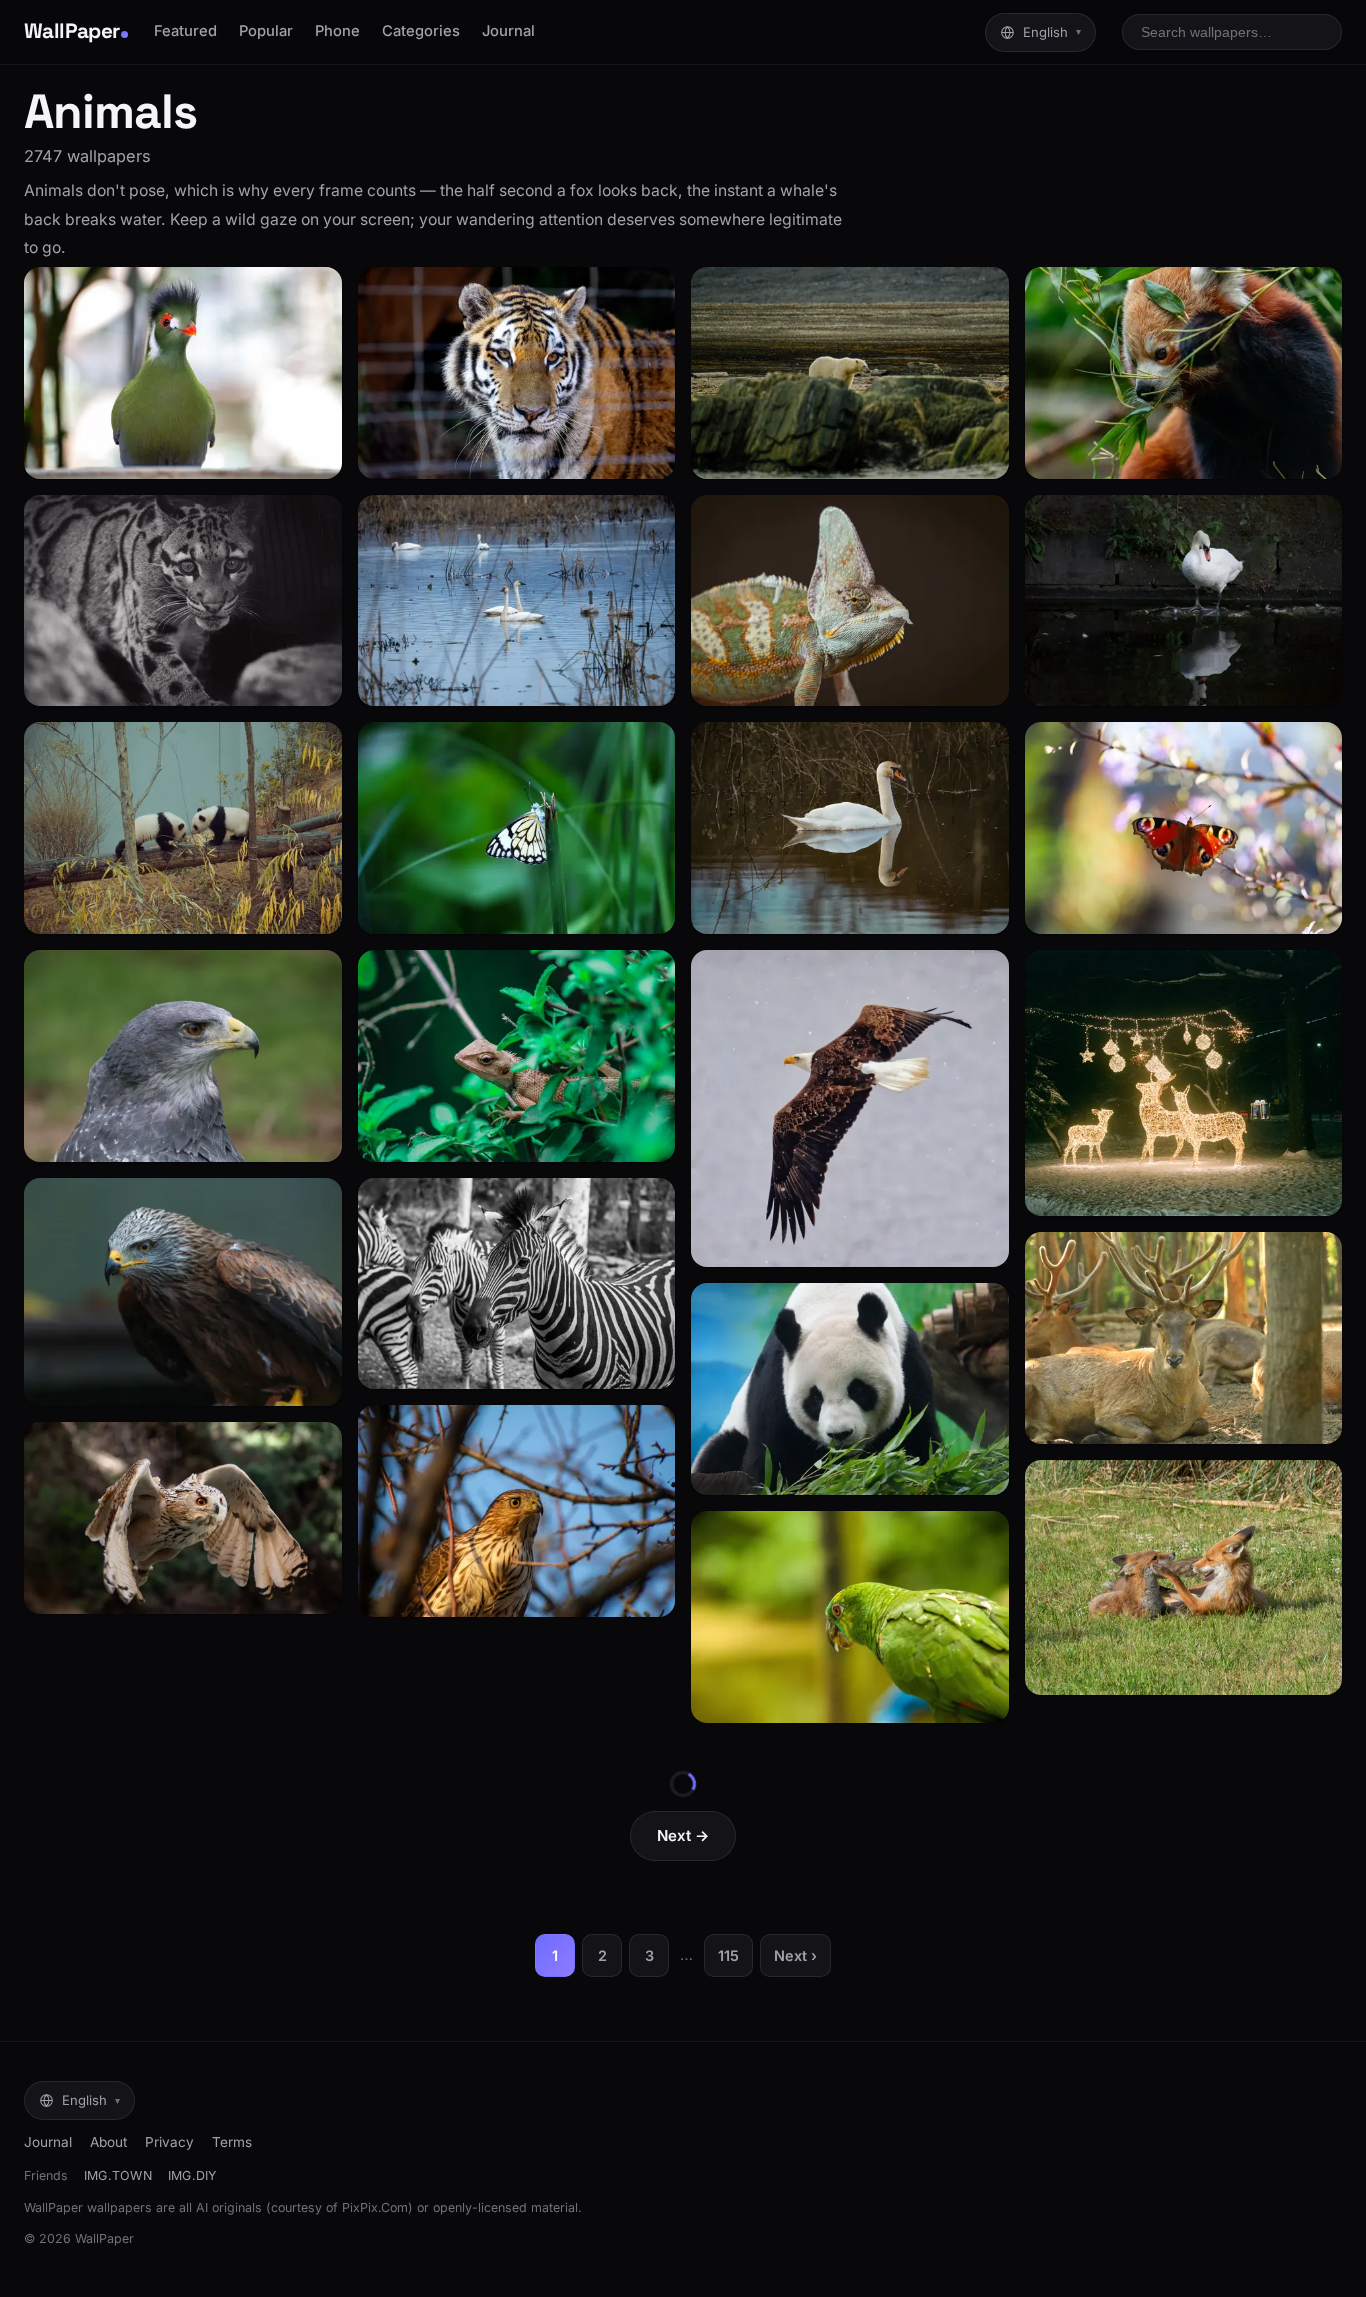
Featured (185, 31)
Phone (337, 31)
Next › (795, 1955)
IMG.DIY (192, 2175)
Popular (266, 31)
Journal (508, 31)
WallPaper (71, 31)
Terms (232, 2142)
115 (728, 1955)
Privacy (169, 2142)
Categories (421, 31)
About (108, 2142)
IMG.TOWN (118, 2175)
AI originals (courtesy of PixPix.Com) (304, 2207)
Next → (683, 1835)
